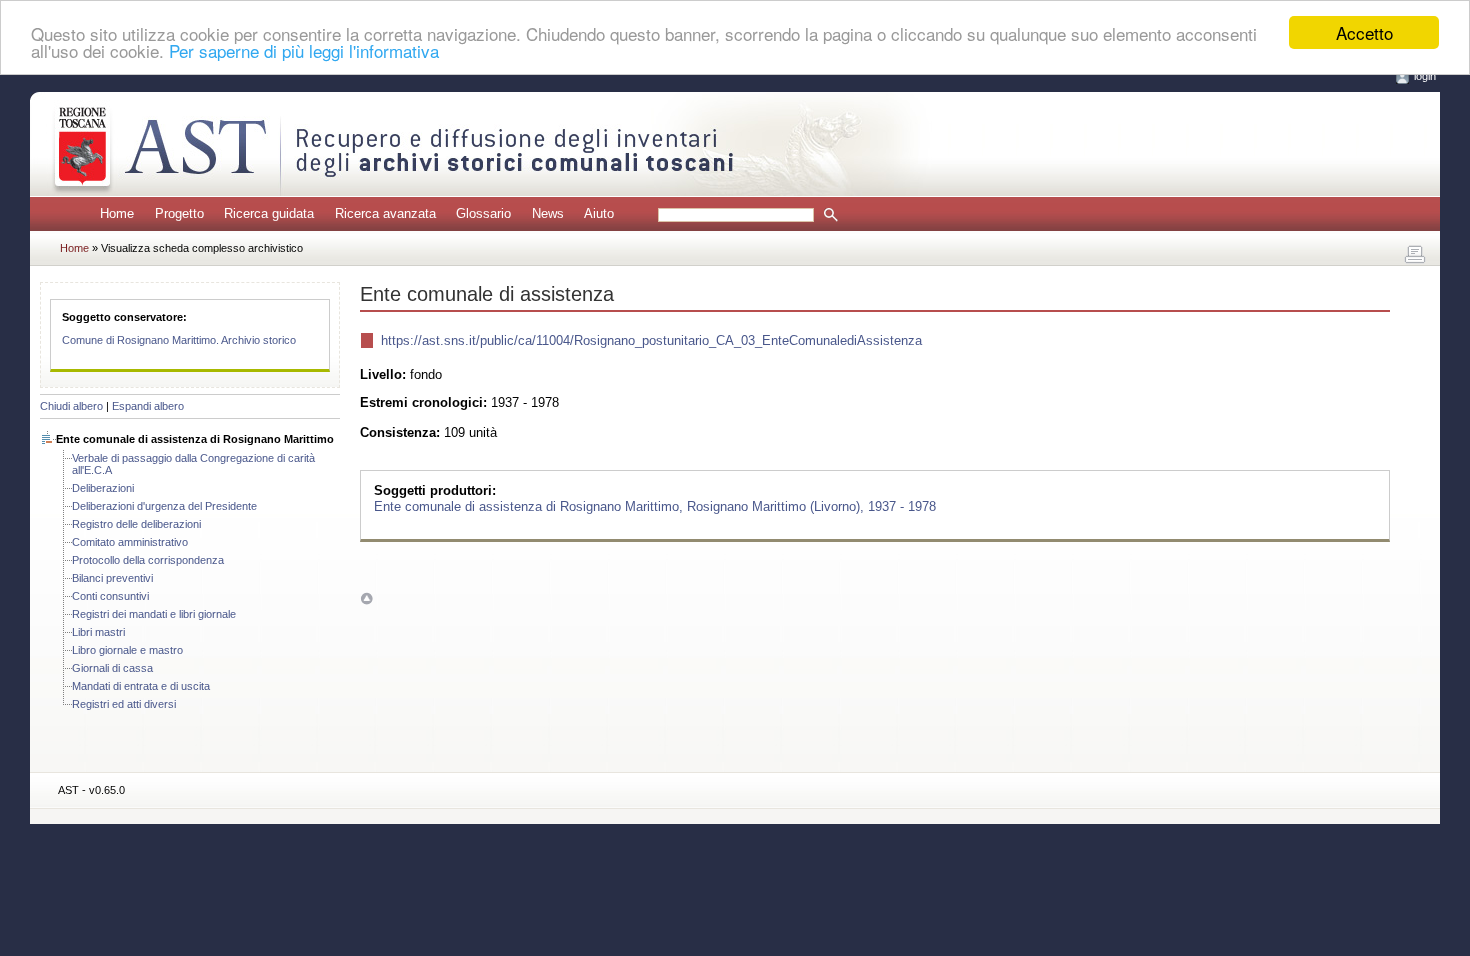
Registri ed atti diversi (124, 704)
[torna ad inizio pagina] (366, 597)
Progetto (179, 213)
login (1425, 76)
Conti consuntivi (110, 596)
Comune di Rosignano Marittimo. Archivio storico (179, 340)
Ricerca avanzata (385, 213)
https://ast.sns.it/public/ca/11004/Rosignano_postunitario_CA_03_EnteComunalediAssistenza (651, 340)
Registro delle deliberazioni (136, 524)
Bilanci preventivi (112, 578)
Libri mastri (98, 632)
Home (117, 213)
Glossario (483, 213)
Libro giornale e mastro (127, 650)
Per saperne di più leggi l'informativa (304, 50)
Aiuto (599, 213)
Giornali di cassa (112, 668)
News (548, 213)
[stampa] (1415, 255)
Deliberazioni (103, 488)
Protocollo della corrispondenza (148, 560)
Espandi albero (148, 406)
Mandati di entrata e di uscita (141, 686)
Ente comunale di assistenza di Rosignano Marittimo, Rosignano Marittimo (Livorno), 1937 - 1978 (655, 505)
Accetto (1364, 32)
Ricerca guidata (269, 213)
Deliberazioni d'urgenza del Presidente (164, 506)
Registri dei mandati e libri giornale (154, 614)
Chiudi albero (71, 406)
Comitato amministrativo (130, 542)
